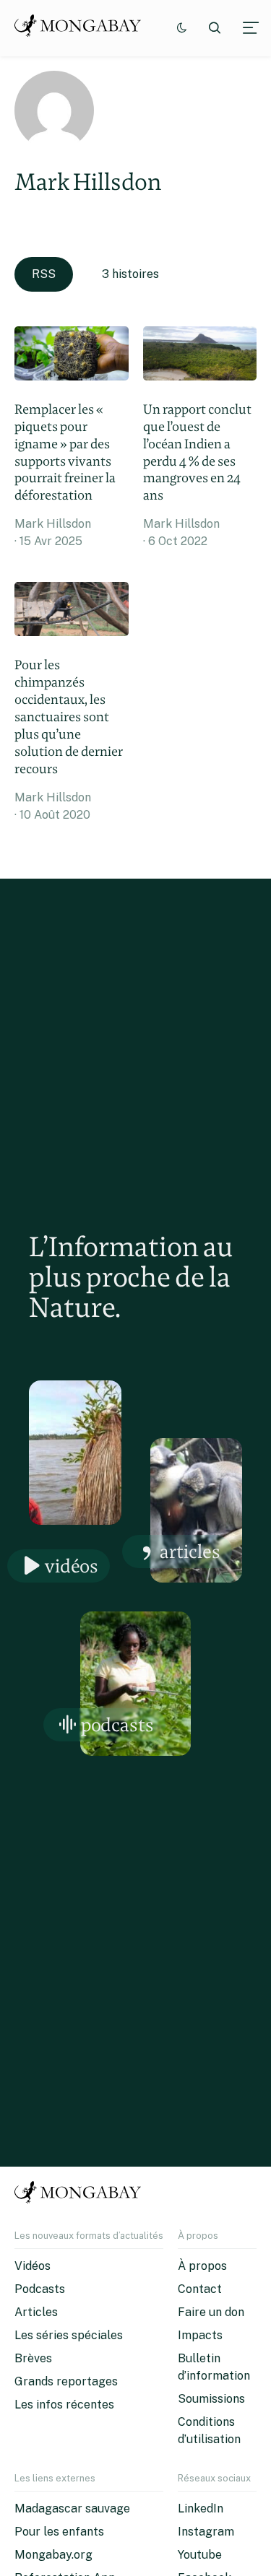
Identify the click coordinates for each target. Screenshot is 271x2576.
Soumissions (211, 2399)
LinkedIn (201, 2508)
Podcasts (117, 1724)
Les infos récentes (64, 2405)
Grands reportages (66, 2381)
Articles (190, 1551)
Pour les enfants (59, 2532)
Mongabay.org (53, 2555)
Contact (200, 2289)
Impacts (200, 2335)
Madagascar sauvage (72, 2508)
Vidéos (72, 1566)
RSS (44, 274)
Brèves (33, 2358)
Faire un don (211, 2312)
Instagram (206, 2532)
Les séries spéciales (69, 2335)
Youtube (200, 2555)
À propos (202, 2266)
